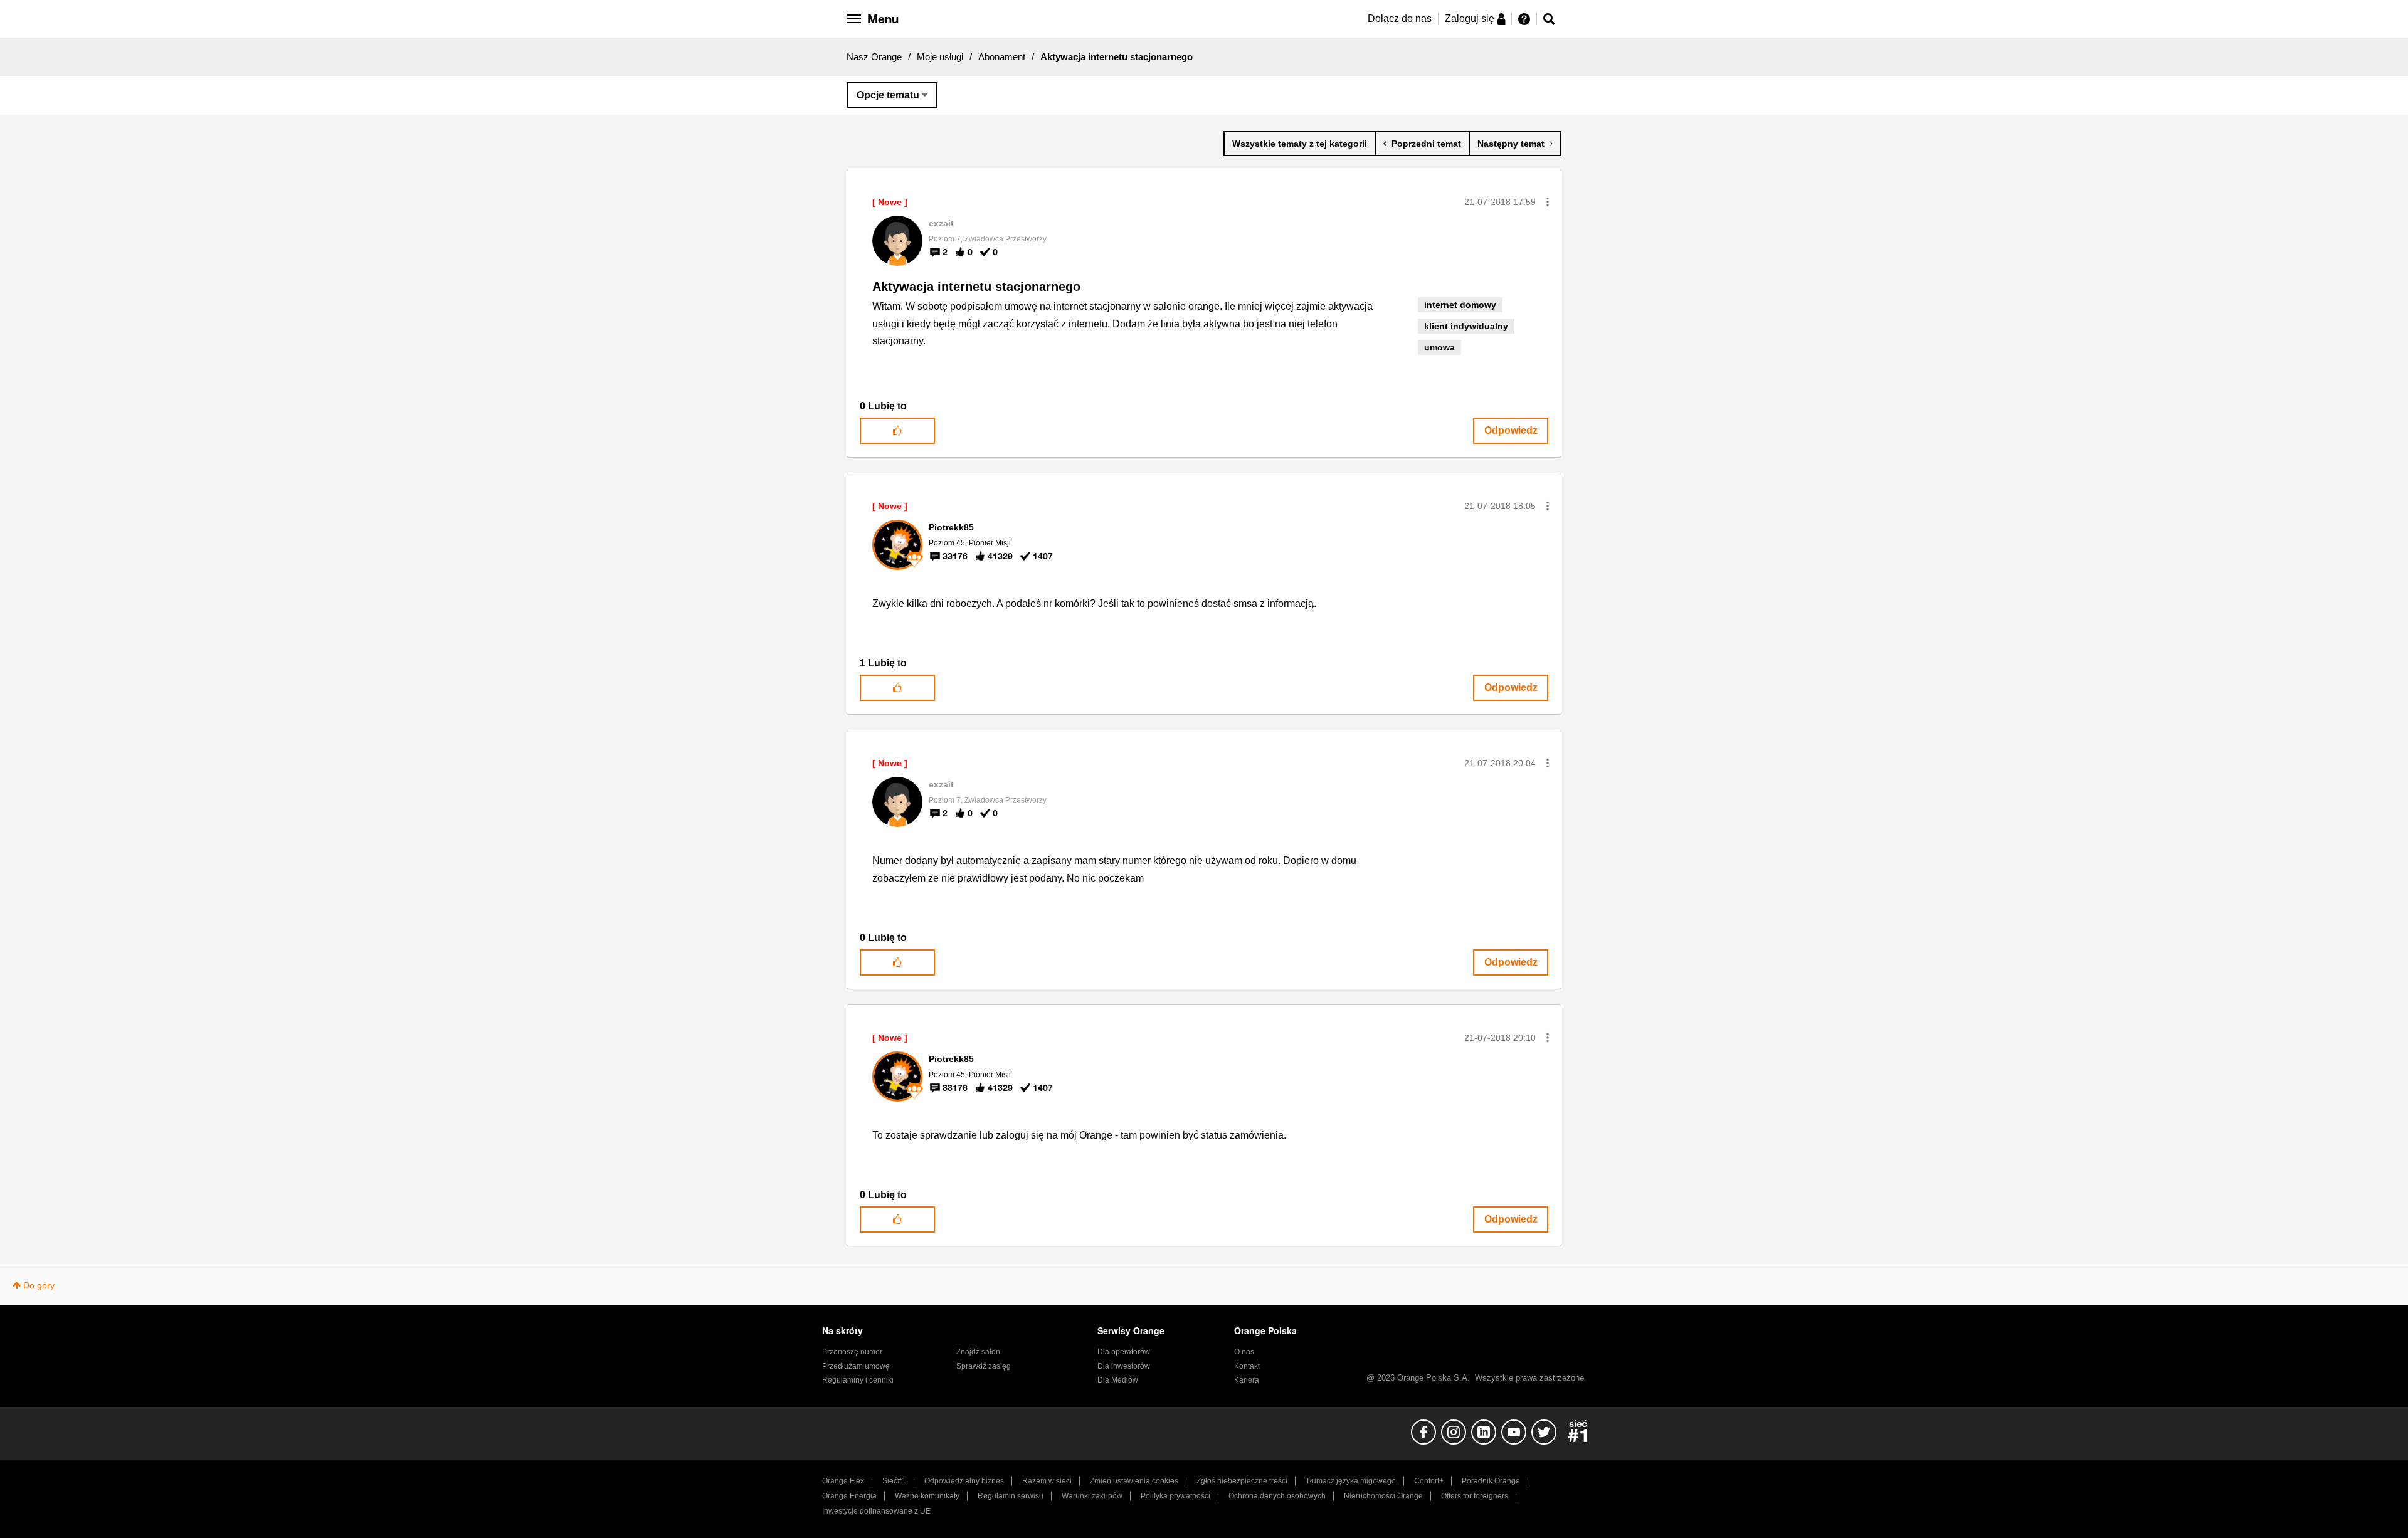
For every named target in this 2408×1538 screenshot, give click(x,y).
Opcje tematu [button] (888, 95)
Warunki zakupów (1092, 1496)
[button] (1548, 202)
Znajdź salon (978, 1352)
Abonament (1002, 57)
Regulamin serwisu (1011, 1496)
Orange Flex (843, 1481)
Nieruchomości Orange (1383, 1496)
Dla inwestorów (1124, 1366)
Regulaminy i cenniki (858, 1380)
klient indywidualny (1466, 326)
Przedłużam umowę (856, 1366)
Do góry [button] (39, 1285)
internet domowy (1460, 305)
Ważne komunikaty (927, 1496)
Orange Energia (849, 1496)
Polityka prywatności (1175, 1496)
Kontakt (1247, 1366)
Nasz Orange (874, 57)
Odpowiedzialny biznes (964, 1481)
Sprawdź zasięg (984, 1366)
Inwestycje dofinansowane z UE (876, 1511)
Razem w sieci (1047, 1481)
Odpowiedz (1511, 430)
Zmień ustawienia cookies (1134, 1481)
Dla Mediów (1118, 1380)
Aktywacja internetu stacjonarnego (976, 287)
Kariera (1247, 1380)
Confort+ (1429, 1481)
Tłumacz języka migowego (1351, 1481)
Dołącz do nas (1400, 18)
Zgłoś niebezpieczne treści (1242, 1481)
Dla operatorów (1124, 1352)
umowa (1439, 347)
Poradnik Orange (1491, 1481)
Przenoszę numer (852, 1352)
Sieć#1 (894, 1481)
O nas (1244, 1352)
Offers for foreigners (1475, 1496)
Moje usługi (940, 57)
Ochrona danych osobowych (1277, 1496)
